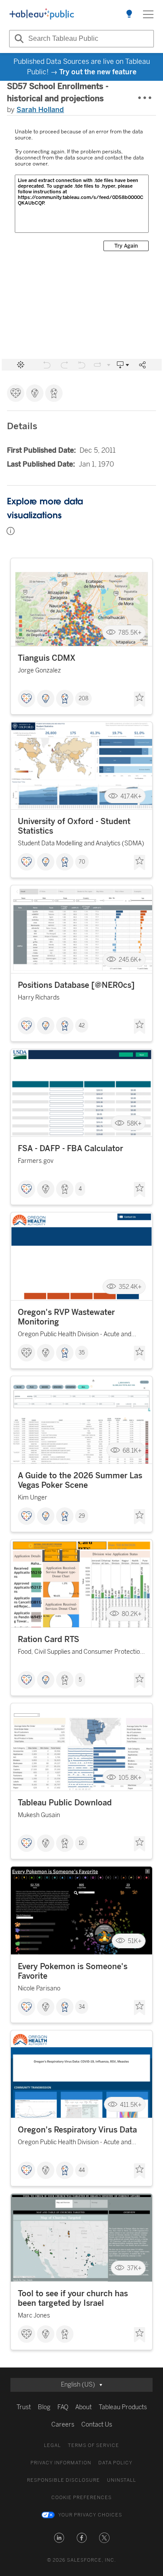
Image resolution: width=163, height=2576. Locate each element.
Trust (24, 2407)
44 (82, 2170)
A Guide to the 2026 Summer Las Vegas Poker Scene (80, 1480)
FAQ (63, 2407)
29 (82, 1516)
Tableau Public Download (65, 1803)
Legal (52, 2445)
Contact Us (97, 2425)
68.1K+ (132, 1450)
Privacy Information (61, 2463)
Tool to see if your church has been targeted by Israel (73, 2298)
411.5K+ (131, 2104)
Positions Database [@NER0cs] (76, 985)
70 (82, 862)
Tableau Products (123, 2407)
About (83, 2407)
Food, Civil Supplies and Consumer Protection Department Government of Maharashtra (81, 1653)
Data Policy (115, 2463)
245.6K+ (130, 960)
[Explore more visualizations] (129, 14)
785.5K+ (130, 633)
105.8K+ (130, 1777)
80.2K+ (132, 1614)
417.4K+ (131, 796)
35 (82, 1353)
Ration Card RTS (48, 1639)
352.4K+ (130, 1287)
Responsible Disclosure (63, 2480)
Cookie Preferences (81, 2498)
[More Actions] (145, 98)
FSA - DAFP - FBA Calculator (70, 1149)
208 (83, 699)
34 (82, 2007)
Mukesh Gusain (39, 1815)
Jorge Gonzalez (39, 670)
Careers (63, 2425)
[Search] (18, 39)
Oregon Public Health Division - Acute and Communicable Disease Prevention (75, 1336)
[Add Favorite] (140, 699)
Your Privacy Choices (90, 2515)
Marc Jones (34, 2316)
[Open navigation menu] (148, 14)
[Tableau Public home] (42, 14)
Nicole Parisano (39, 1988)
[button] (59, 2538)
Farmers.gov (36, 1161)
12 (81, 1843)
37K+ (134, 2268)
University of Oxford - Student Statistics (74, 826)
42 (82, 1026)
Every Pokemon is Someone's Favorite (73, 1971)
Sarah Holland (40, 110)
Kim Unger (33, 1498)
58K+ (134, 1123)
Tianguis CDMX (47, 658)
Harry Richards (39, 998)
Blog (44, 2407)
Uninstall (121, 2480)
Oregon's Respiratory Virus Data (77, 2130)
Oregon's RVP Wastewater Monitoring (66, 1317)
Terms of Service (93, 2445)
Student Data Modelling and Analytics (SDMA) (81, 843)
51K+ (135, 1941)
